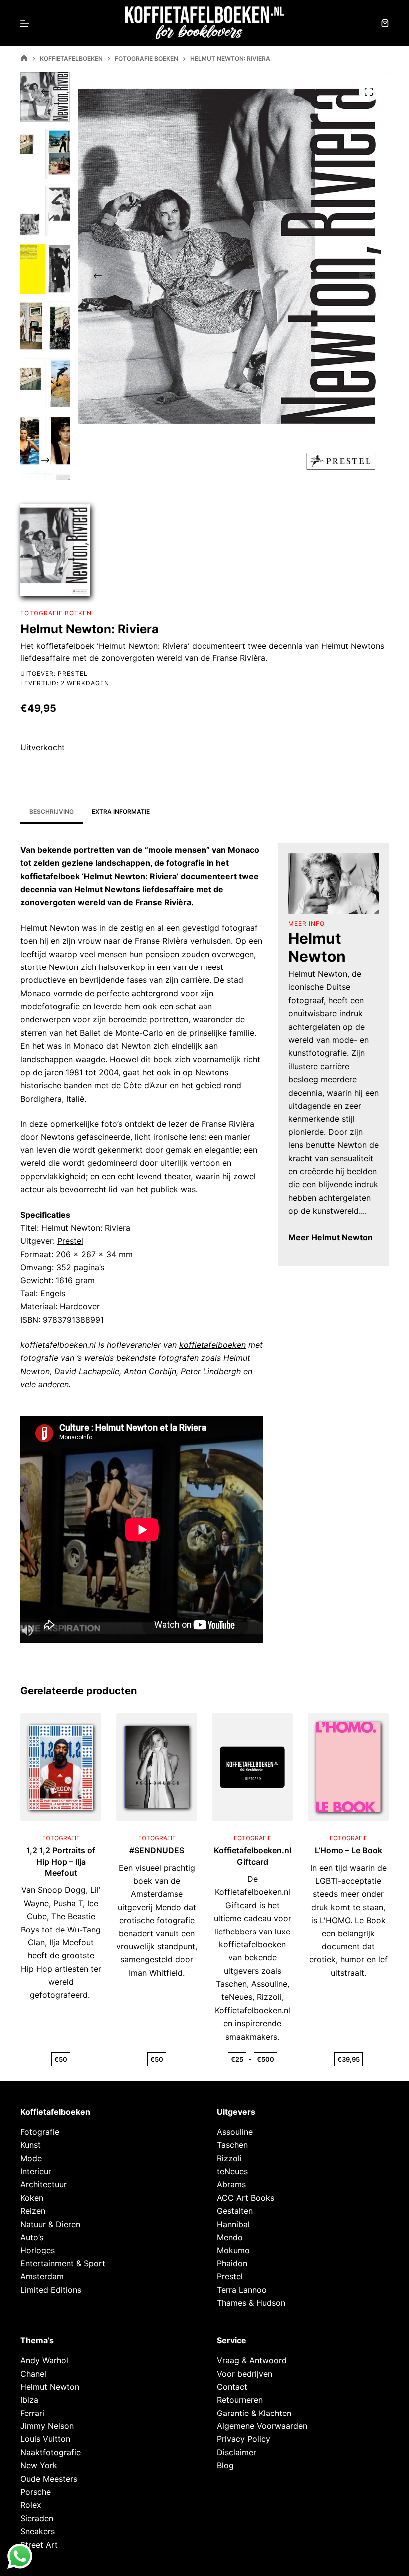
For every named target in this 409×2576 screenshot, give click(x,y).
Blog (225, 2465)
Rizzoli (229, 2158)
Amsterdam (42, 2276)
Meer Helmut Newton (330, 1237)
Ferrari (32, 2413)
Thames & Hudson (251, 2303)
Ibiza (29, 2400)
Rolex (31, 2505)
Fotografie (40, 2132)
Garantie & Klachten (254, 2413)
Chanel (33, 2374)
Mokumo (233, 2250)
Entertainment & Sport (63, 2263)
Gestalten (235, 2211)
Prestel (73, 674)
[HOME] (24, 59)
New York (39, 2465)
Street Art (39, 2545)
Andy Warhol (44, 2360)
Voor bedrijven (245, 2374)
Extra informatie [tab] (121, 812)
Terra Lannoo (242, 2290)
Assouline (235, 2132)
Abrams (231, 2184)
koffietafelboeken (212, 1345)
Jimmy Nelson (47, 2426)
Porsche (36, 2492)
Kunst (31, 2145)
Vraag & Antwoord (252, 2360)
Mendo (230, 2237)
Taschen (232, 2145)
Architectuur (44, 2184)
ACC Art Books (246, 2198)
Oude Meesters (49, 2479)
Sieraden (37, 2518)
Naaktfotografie (51, 2452)
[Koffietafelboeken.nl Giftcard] (252, 1767)
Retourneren (240, 2400)
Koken (32, 2198)
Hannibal (233, 2224)
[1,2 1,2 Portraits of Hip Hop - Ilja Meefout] (61, 1767)
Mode (31, 2158)
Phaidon (232, 2263)
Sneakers (38, 2531)
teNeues (232, 2171)
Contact (232, 2387)
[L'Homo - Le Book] (348, 1767)
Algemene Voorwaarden (262, 2426)
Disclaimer (237, 2452)
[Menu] (25, 23)
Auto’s (32, 2237)
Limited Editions (51, 2290)
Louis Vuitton (45, 2439)
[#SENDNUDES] (157, 1767)
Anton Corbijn (150, 1371)
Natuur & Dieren (50, 2224)
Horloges (38, 2250)
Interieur (36, 2171)
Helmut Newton (50, 2387)
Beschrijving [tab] (52, 812)
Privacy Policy (244, 2439)
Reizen (33, 2211)
